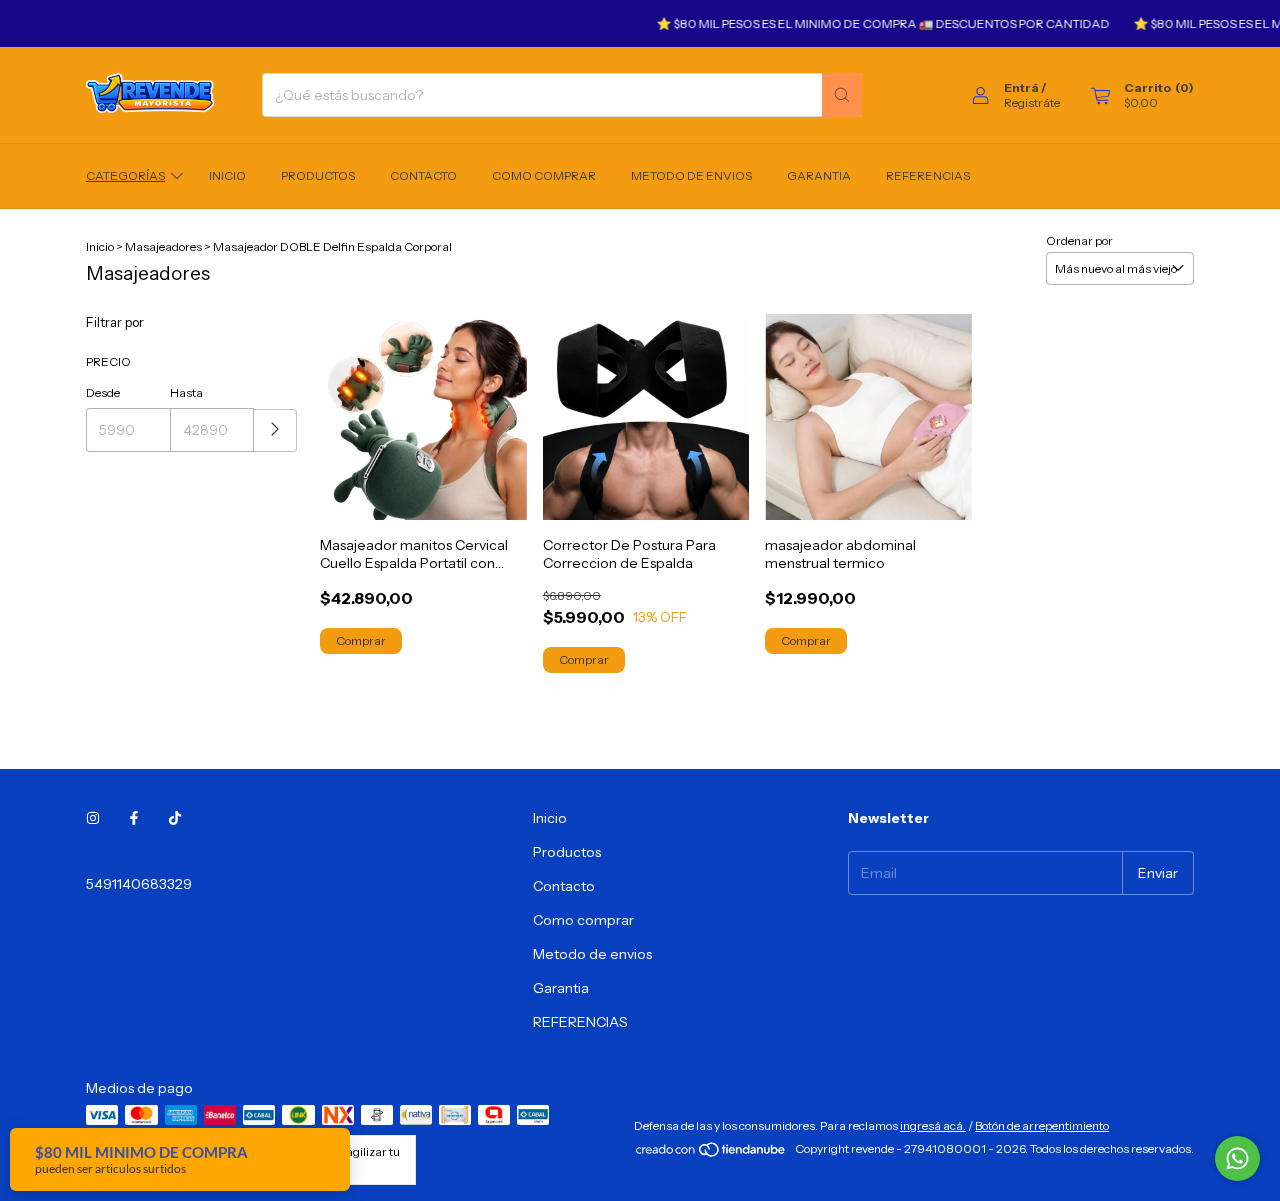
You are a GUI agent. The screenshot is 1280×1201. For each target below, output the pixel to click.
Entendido (184, 1168)
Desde (103, 392)
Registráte (1032, 102)
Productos (318, 175)
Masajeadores (163, 246)
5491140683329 (139, 884)
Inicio (227, 175)
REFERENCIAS (928, 175)
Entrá (1021, 87)
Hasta (186, 392)
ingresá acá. (933, 1125)
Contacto (423, 175)
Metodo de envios (691, 175)
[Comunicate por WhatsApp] (1237, 1158)
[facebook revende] (134, 818)
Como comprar (544, 175)
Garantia (819, 175)
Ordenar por (1079, 240)
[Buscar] (842, 95)
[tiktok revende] (175, 818)
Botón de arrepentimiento (1042, 1125)
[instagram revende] (93, 818)
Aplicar (275, 430)
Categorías (125, 175)
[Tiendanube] (711, 1153)
